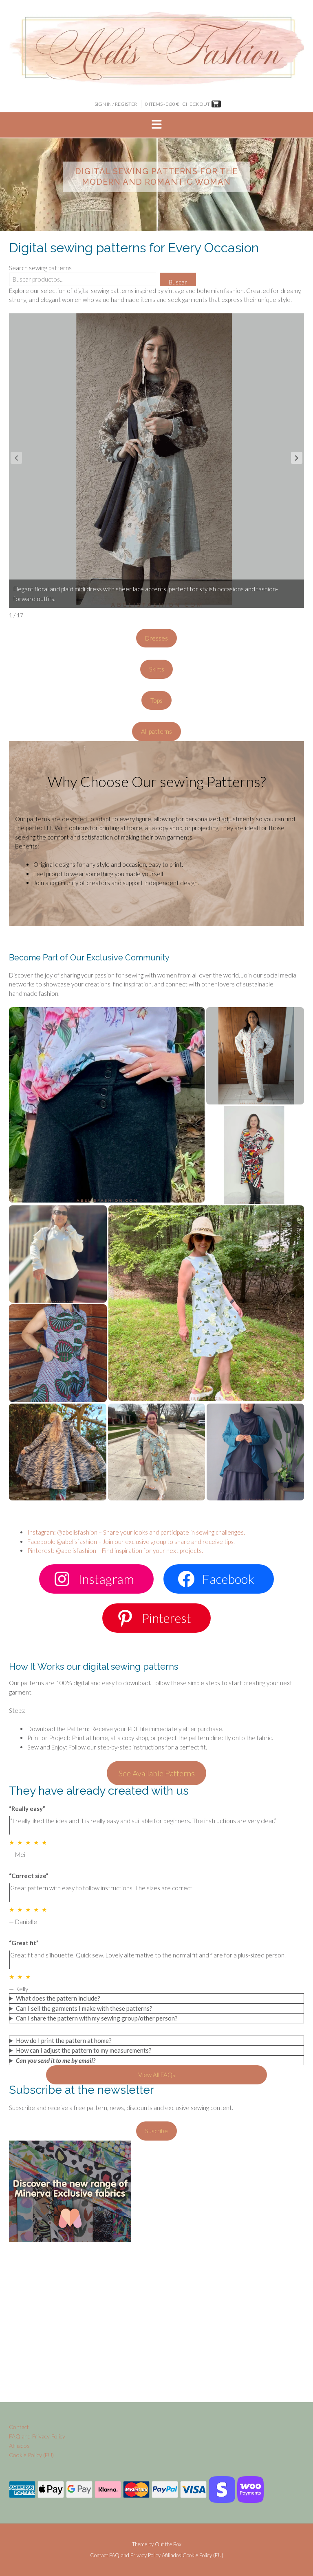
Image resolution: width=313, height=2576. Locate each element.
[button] (156, 125)
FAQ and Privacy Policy (37, 2436)
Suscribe (156, 2131)
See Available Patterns (157, 1773)
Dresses (156, 638)
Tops (156, 700)
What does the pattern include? (58, 1998)
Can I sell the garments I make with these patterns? (84, 2008)
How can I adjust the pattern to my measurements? (84, 2050)
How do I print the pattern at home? (64, 2040)
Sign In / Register (116, 104)
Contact (19, 2427)
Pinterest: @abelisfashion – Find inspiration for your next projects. (115, 1550)
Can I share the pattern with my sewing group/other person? (97, 2018)
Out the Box (168, 2544)
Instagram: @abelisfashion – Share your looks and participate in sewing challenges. (136, 1532)
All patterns (156, 731)
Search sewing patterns (40, 268)
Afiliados (19, 2446)
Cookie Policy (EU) (31, 2455)
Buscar (178, 282)
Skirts (157, 669)
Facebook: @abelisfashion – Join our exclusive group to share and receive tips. (131, 1542)
